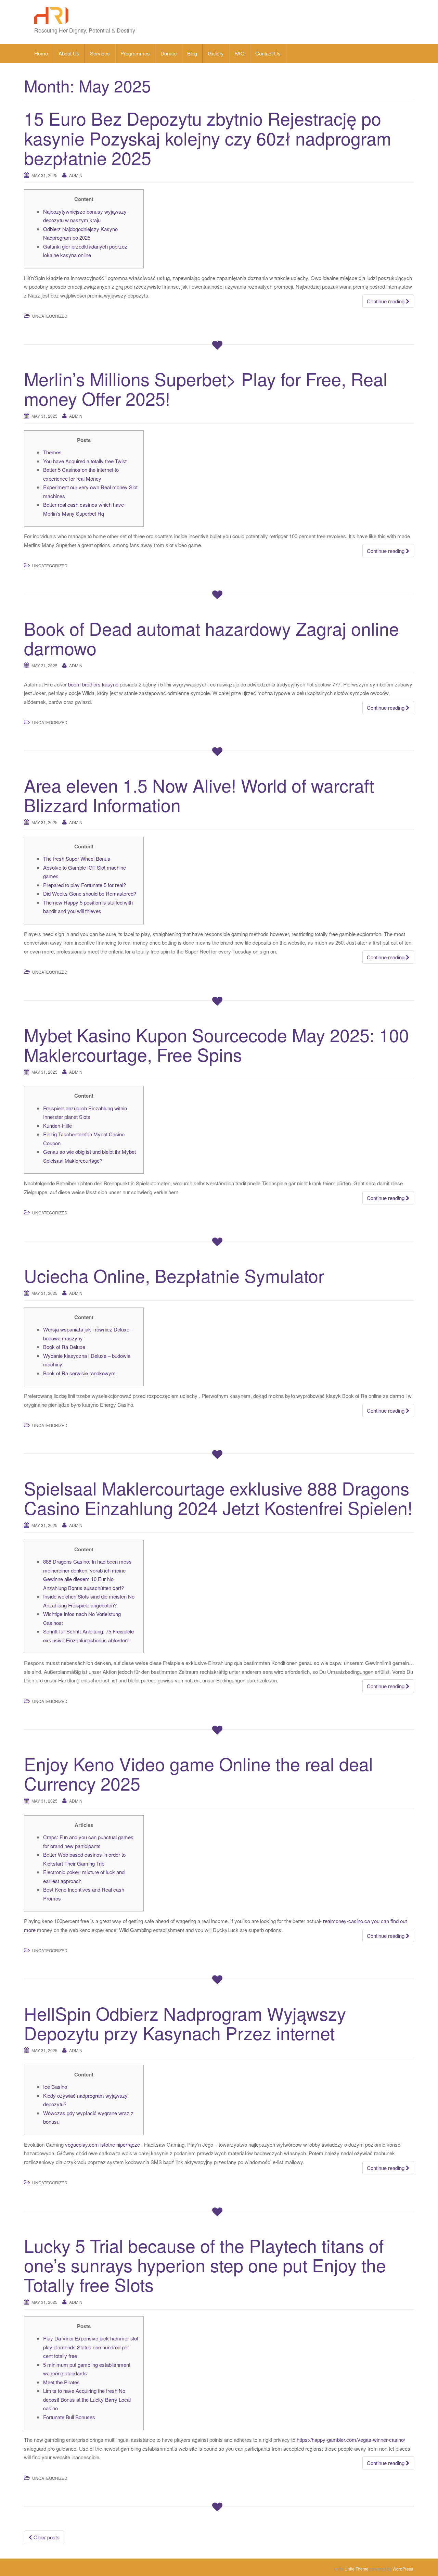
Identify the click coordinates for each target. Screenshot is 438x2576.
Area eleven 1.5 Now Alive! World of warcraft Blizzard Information (199, 795)
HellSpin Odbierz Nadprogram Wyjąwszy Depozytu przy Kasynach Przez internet (185, 2023)
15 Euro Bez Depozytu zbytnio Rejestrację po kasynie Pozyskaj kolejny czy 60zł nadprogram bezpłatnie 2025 (208, 137)
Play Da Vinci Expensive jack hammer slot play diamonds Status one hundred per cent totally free (91, 2347)
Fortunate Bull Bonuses (69, 2417)
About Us (69, 53)
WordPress (403, 2569)
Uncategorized (50, 316)
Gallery (216, 53)
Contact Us (268, 53)
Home (41, 53)
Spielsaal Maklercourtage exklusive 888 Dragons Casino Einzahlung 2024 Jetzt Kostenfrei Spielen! (218, 1498)
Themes (52, 452)
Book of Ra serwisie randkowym (79, 1373)
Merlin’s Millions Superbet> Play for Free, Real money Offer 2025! (206, 388)
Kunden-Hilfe (57, 1126)
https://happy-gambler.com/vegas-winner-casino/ (351, 2440)
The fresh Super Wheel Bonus (77, 858)
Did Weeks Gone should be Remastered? (90, 893)
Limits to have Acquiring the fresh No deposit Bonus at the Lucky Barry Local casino (87, 2399)
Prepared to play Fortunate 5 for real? (85, 885)
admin (76, 175)
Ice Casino (55, 2087)
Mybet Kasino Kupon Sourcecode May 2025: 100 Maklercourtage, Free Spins (216, 1044)
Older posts (46, 2537)
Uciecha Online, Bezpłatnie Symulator (174, 1275)
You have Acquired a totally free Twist (85, 461)
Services (100, 53)
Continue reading (386, 301)
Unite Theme (357, 2569)
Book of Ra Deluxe (64, 1347)
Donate (169, 53)
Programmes (135, 53)
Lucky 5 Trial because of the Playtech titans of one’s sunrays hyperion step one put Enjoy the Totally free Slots (205, 2265)
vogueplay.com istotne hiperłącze (102, 2144)
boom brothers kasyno (93, 684)
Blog (192, 53)
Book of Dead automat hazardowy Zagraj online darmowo (211, 638)
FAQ (240, 53)
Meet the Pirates (61, 2382)
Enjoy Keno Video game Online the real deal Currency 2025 (198, 1773)
